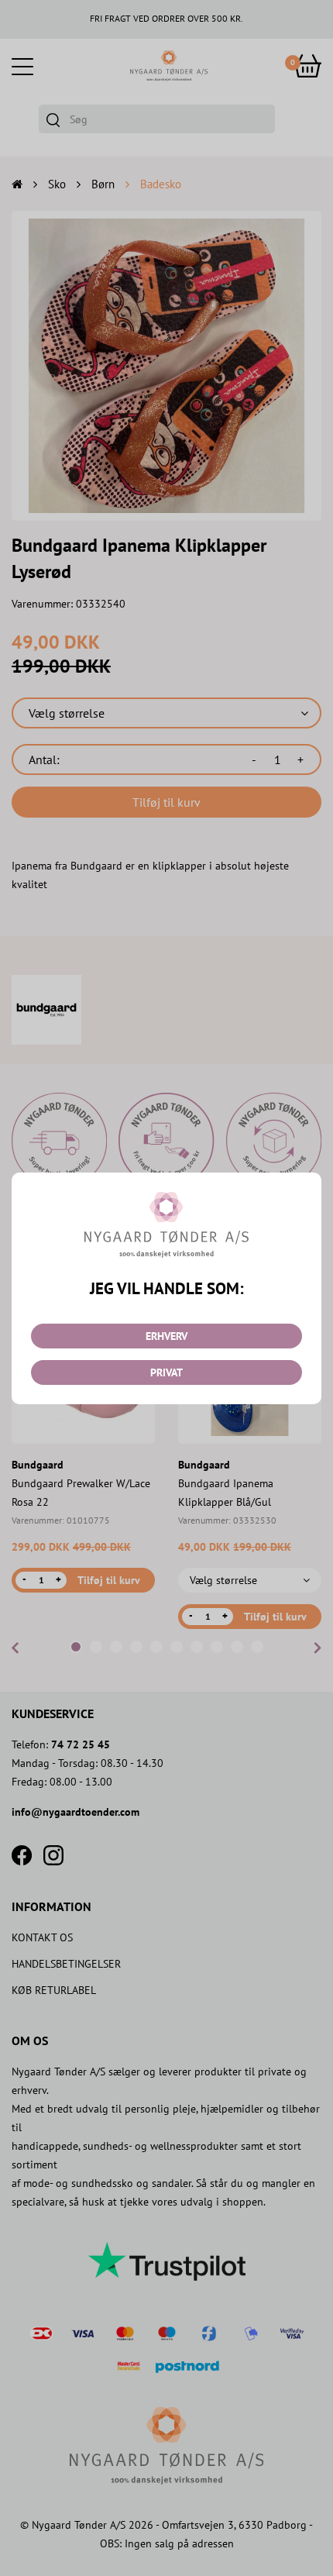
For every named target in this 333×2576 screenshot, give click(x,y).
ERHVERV (166, 1336)
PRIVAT (166, 1372)
